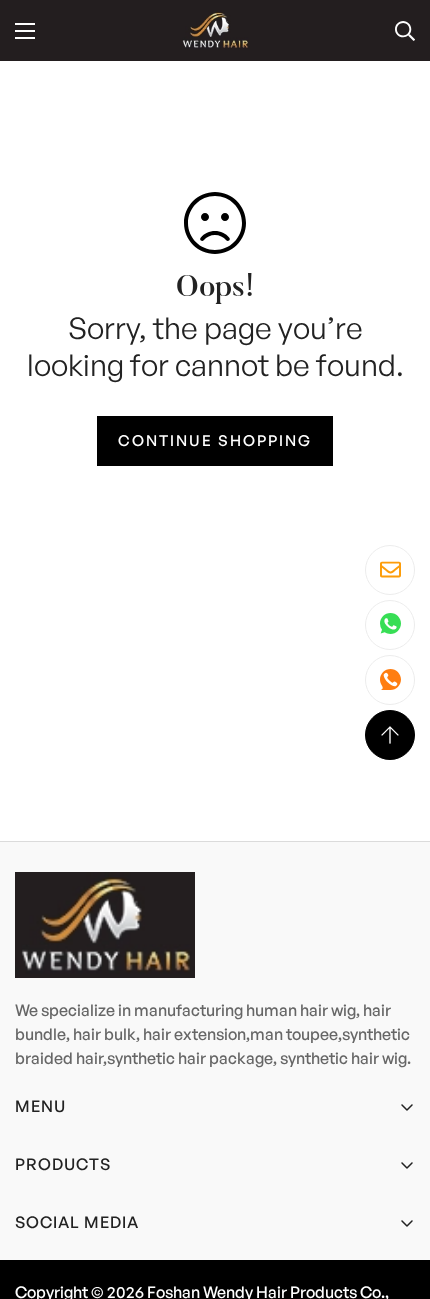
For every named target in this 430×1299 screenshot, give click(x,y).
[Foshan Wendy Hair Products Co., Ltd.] (215, 30)
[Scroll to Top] (390, 735)
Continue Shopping (215, 440)
